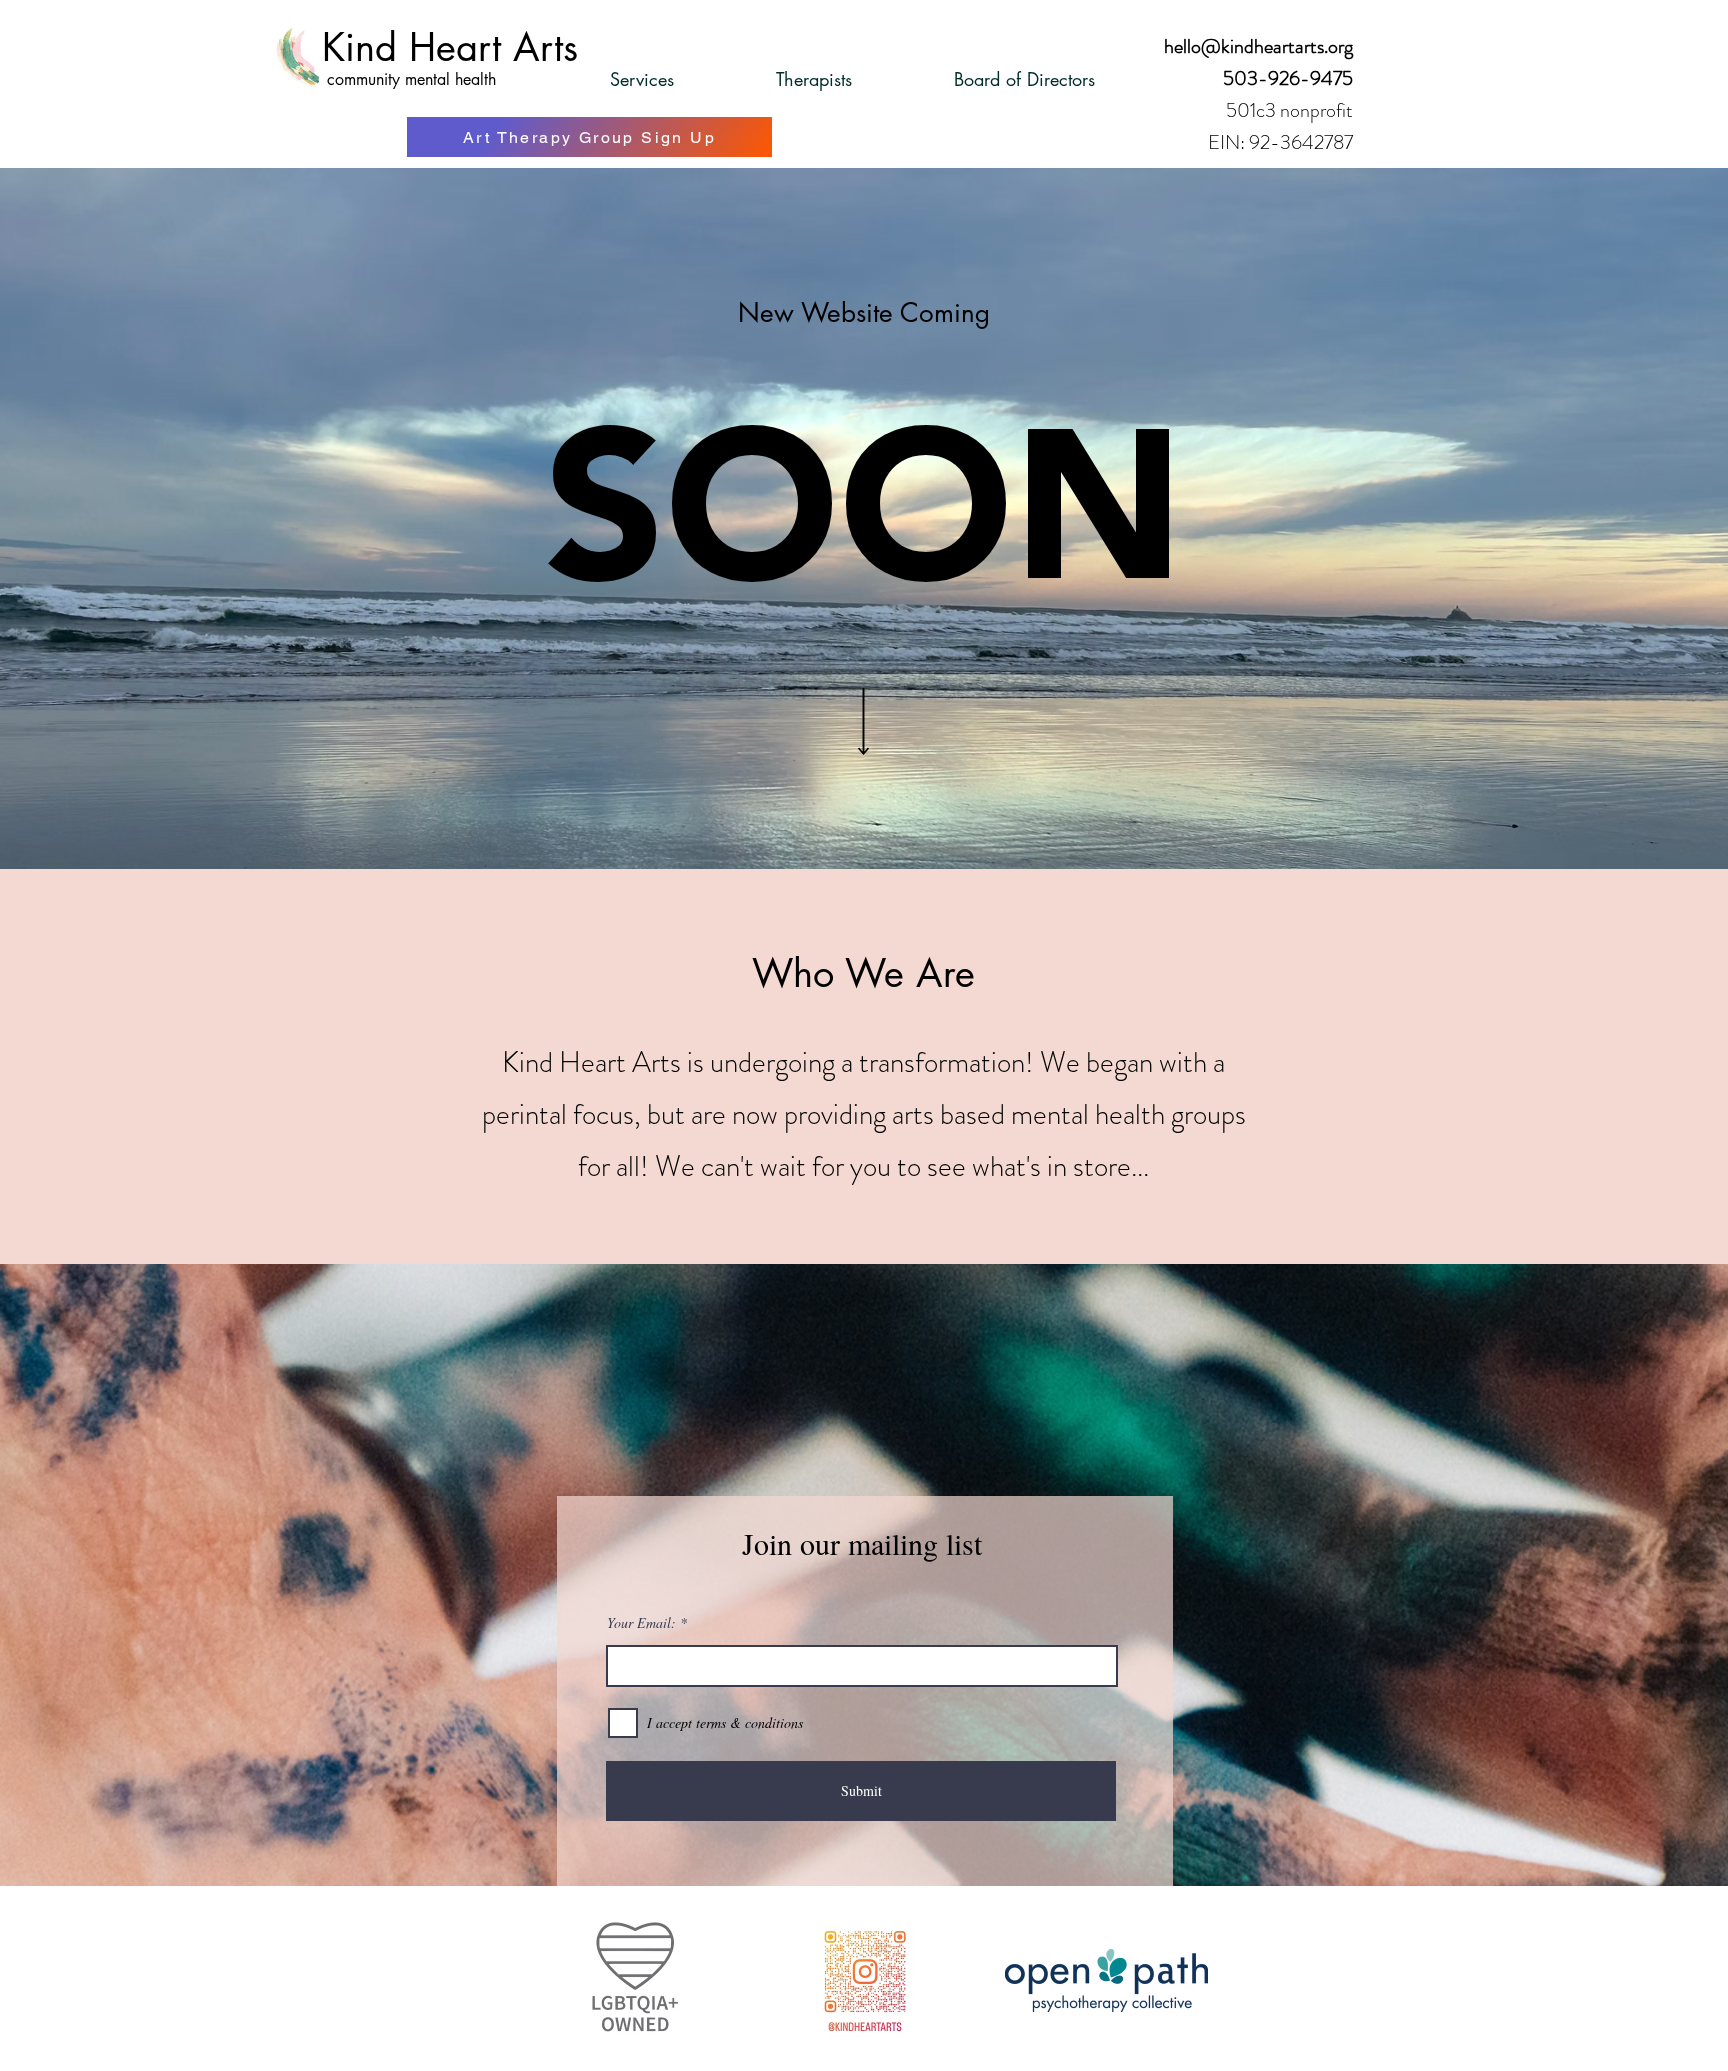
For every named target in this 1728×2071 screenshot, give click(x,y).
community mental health (411, 79)
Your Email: (641, 1623)
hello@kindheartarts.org (1258, 46)
